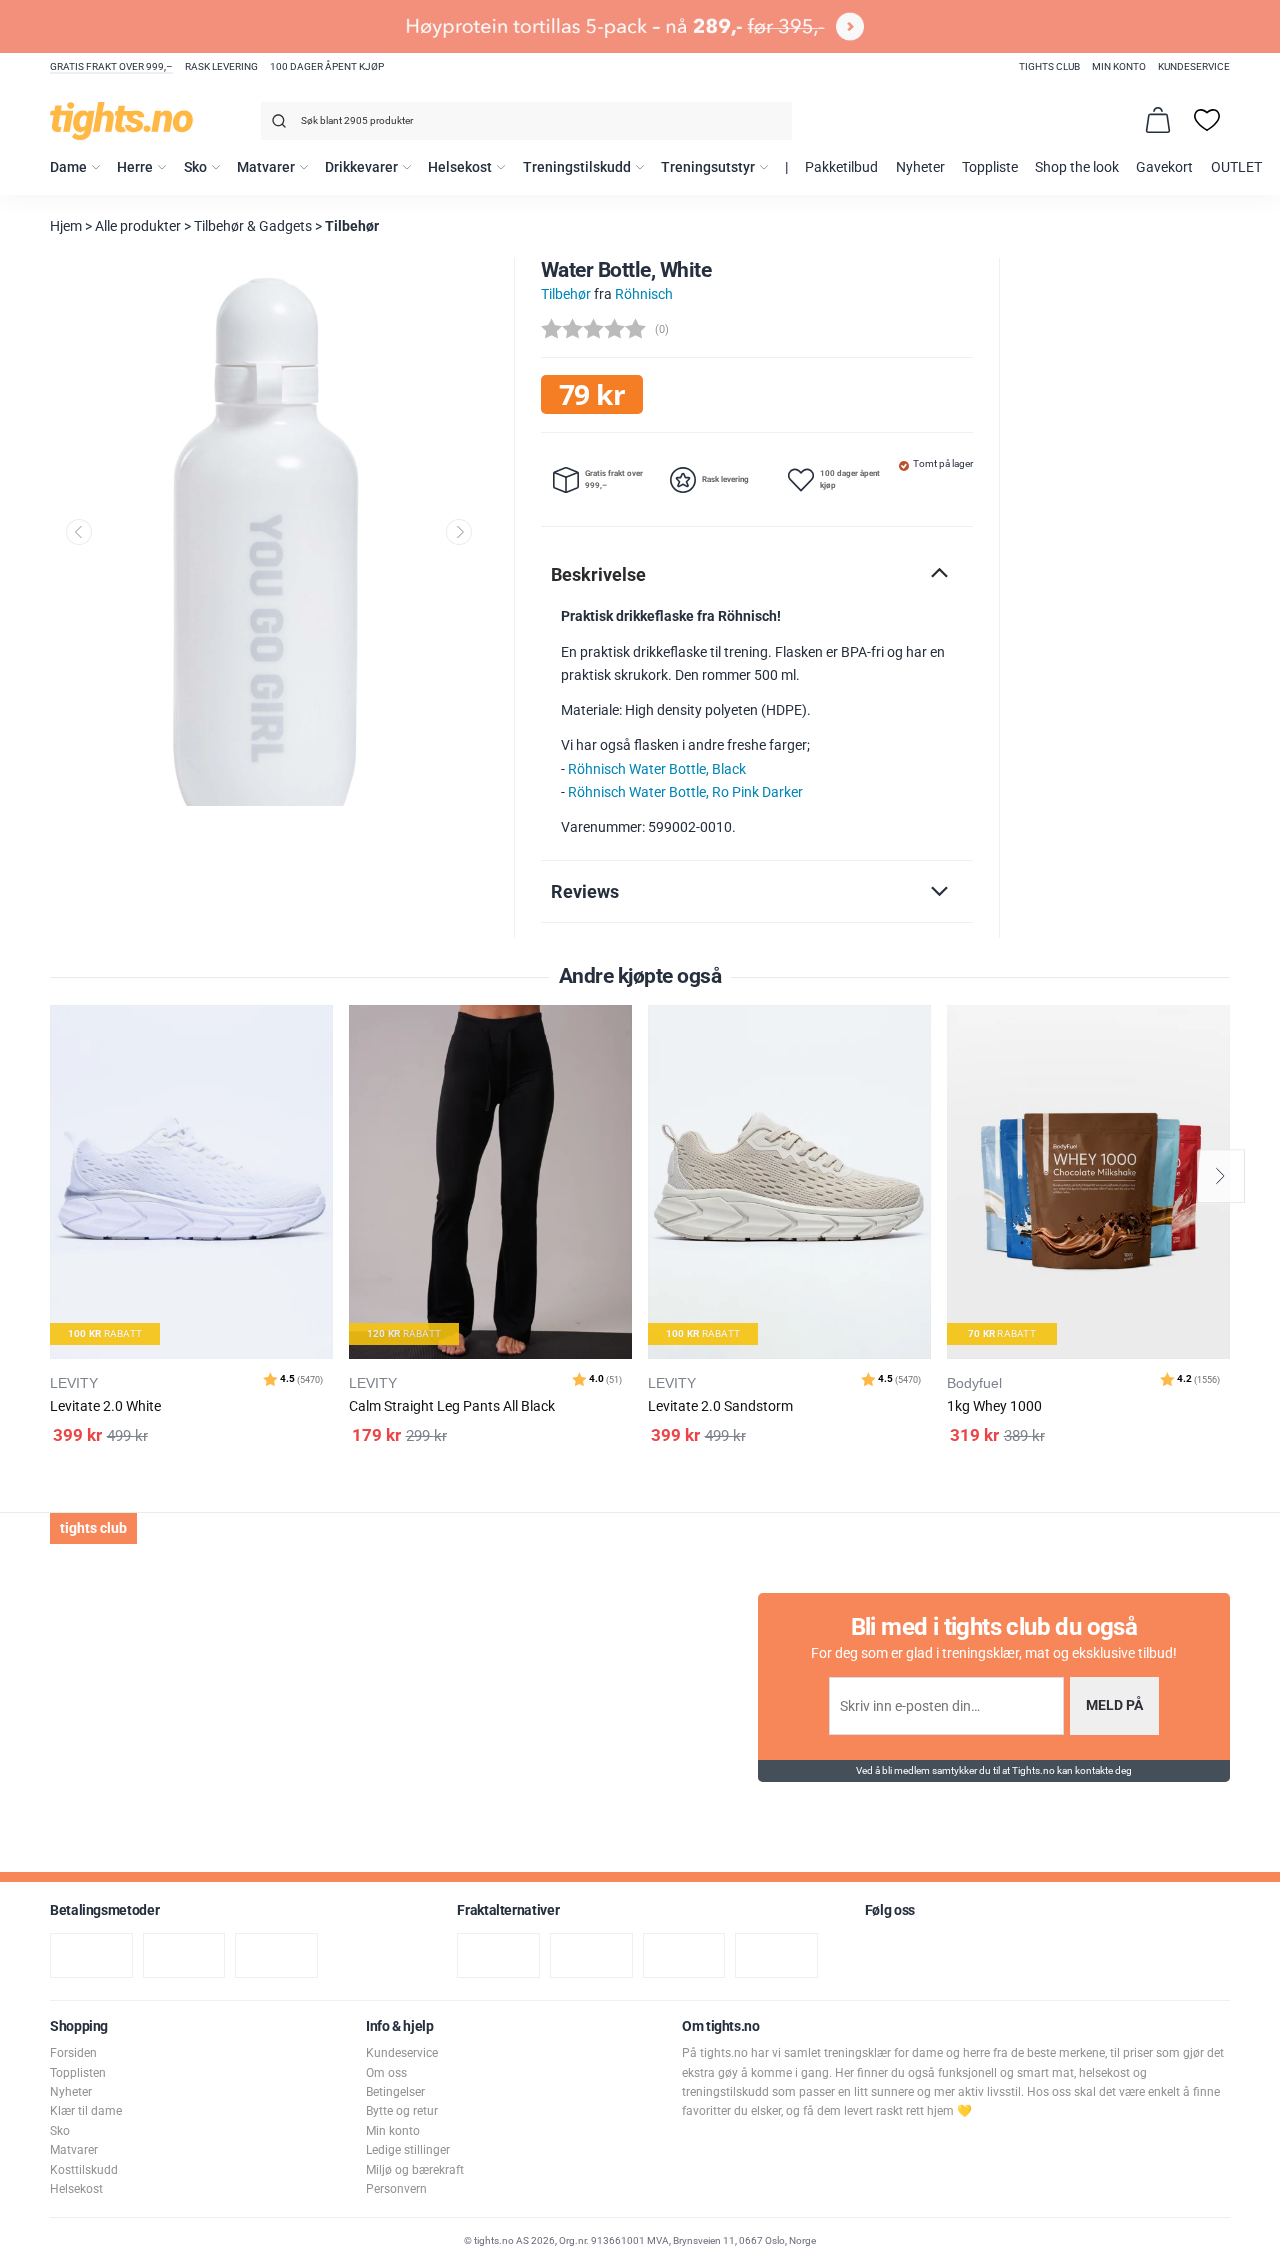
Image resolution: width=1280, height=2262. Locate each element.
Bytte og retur (402, 2111)
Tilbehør (352, 226)
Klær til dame (86, 2111)
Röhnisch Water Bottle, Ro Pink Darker (685, 792)
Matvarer (266, 167)
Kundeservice (1194, 66)
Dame (68, 167)
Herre (135, 167)
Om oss (386, 2073)
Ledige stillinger (408, 2150)
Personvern (396, 2189)
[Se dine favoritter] (1207, 120)
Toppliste (990, 167)
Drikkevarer (361, 167)
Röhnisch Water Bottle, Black (657, 769)
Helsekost (460, 167)
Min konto (1119, 66)
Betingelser (395, 2092)
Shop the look (1077, 167)
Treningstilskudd (577, 167)
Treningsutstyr (708, 167)
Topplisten (78, 2073)
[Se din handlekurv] (1158, 120)
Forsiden (73, 2053)
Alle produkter (138, 226)
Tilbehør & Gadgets (253, 226)
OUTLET (1236, 167)
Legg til (323, 1070)
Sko (195, 167)
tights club (1049, 66)
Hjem (66, 226)
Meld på (1114, 1705)
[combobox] (526, 121)
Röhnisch (644, 294)
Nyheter (920, 167)
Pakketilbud (841, 167)
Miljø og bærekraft (415, 2170)
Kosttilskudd (84, 2170)
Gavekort (1164, 167)
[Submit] (276, 124)
